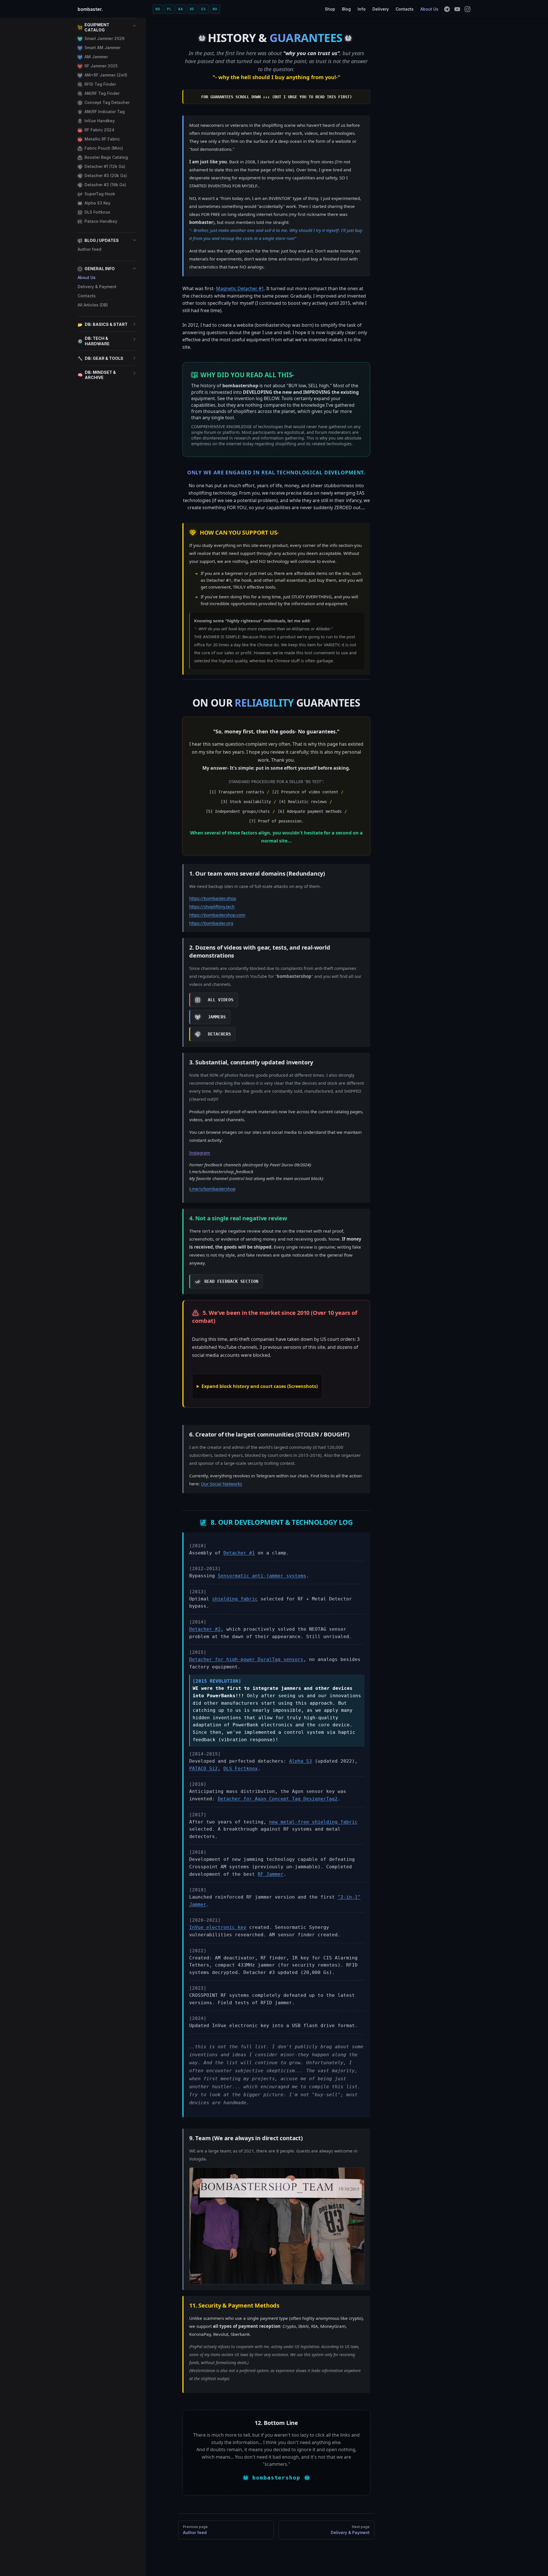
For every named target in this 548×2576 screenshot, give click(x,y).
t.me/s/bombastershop (212, 1189)
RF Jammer (271, 1874)
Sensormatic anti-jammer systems (262, 1576)
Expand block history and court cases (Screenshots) (260, 1386)
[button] (107, 27)
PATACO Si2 (204, 1769)
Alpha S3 (301, 1761)
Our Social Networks (221, 1484)
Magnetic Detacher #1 (240, 288)
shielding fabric (235, 1599)
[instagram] (468, 9)
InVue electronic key (218, 1927)
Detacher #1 (239, 1553)
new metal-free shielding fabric (313, 1822)
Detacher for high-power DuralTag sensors (246, 1659)
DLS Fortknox (241, 1769)
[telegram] (447, 9)
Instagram (200, 1153)
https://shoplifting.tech (212, 906)
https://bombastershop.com (217, 915)
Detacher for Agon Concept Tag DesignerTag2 (278, 1799)
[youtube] (457, 9)
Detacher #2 (205, 1629)
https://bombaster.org (211, 923)
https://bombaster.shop (213, 898)
